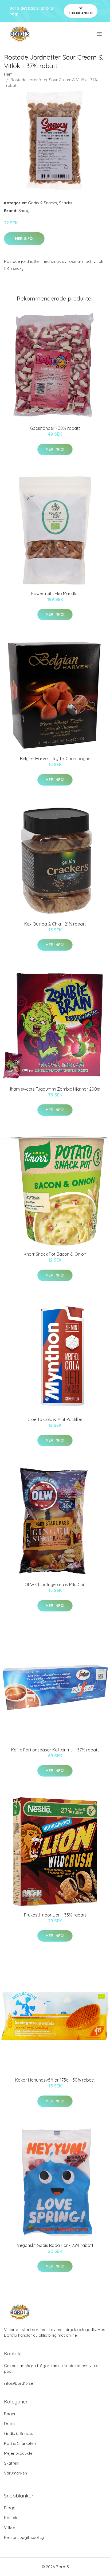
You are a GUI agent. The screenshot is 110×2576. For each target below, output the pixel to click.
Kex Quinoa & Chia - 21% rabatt (55, 924)
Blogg (10, 2508)
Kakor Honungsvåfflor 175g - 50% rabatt (55, 2080)
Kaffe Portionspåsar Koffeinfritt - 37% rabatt (55, 1750)
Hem (8, 74)
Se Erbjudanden (81, 11)
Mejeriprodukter (19, 2453)
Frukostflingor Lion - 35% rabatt (55, 1915)
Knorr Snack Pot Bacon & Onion (55, 1254)
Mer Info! (24, 239)
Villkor (10, 2528)
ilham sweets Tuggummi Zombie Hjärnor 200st (55, 1089)
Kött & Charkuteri (20, 2443)
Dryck (9, 2424)
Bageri (10, 2414)
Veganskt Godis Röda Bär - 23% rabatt (55, 2245)
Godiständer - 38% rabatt (55, 428)
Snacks (66, 203)
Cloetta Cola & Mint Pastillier (55, 1419)
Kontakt (11, 2518)
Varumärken (15, 2473)
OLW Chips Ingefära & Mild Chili (55, 1584)
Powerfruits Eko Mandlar (55, 594)
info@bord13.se (19, 2383)
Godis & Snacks (43, 203)
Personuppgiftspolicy (24, 2537)
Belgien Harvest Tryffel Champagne (55, 759)
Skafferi (11, 2463)
